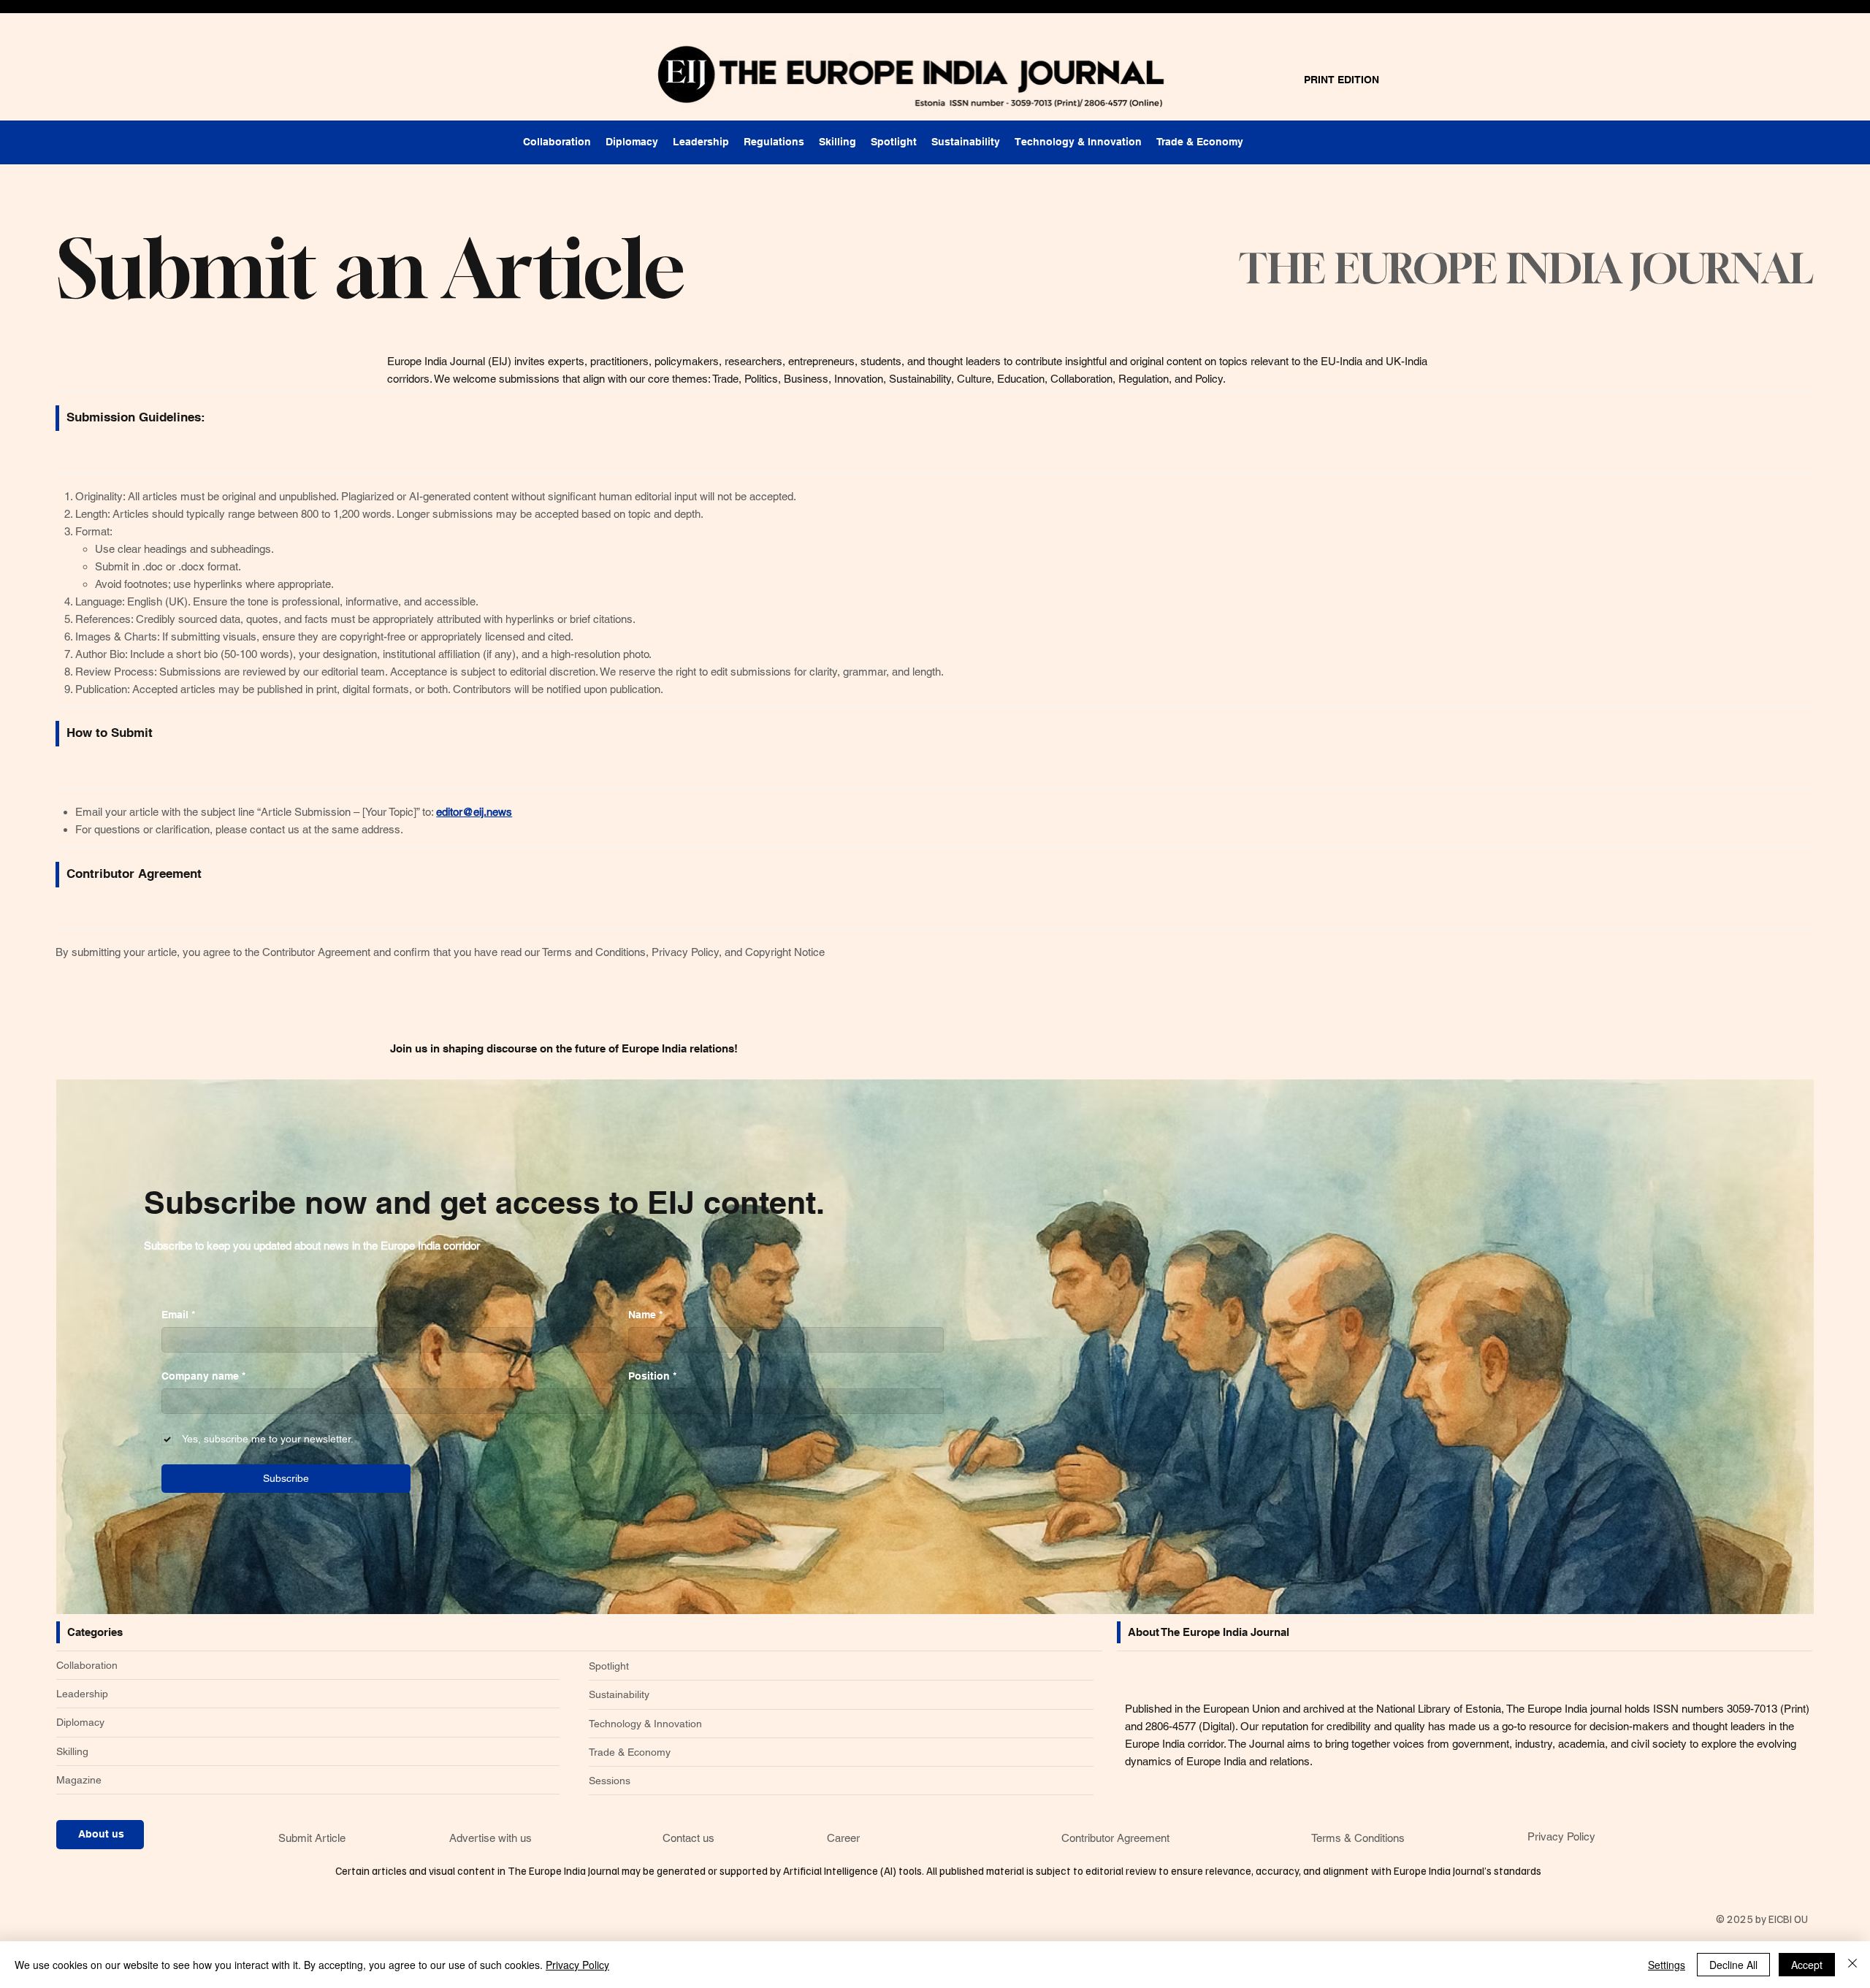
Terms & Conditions (1358, 1838)
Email (178, 1315)
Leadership (82, 1694)
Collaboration (87, 1665)
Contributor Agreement (1115, 1838)
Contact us (688, 1838)
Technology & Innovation (645, 1724)
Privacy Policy (1561, 1836)
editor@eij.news (474, 812)
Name (645, 1315)
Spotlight (609, 1666)
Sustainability (619, 1694)
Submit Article (312, 1838)
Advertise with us (491, 1838)
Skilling (72, 1751)
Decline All (1733, 1965)
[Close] (1852, 1965)
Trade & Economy (630, 1752)
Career (843, 1838)
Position (652, 1376)
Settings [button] (1667, 1965)
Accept (1807, 1965)
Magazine (79, 1780)
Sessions (610, 1781)
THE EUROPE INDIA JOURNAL (1526, 268)
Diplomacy (80, 1722)
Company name (203, 1376)
